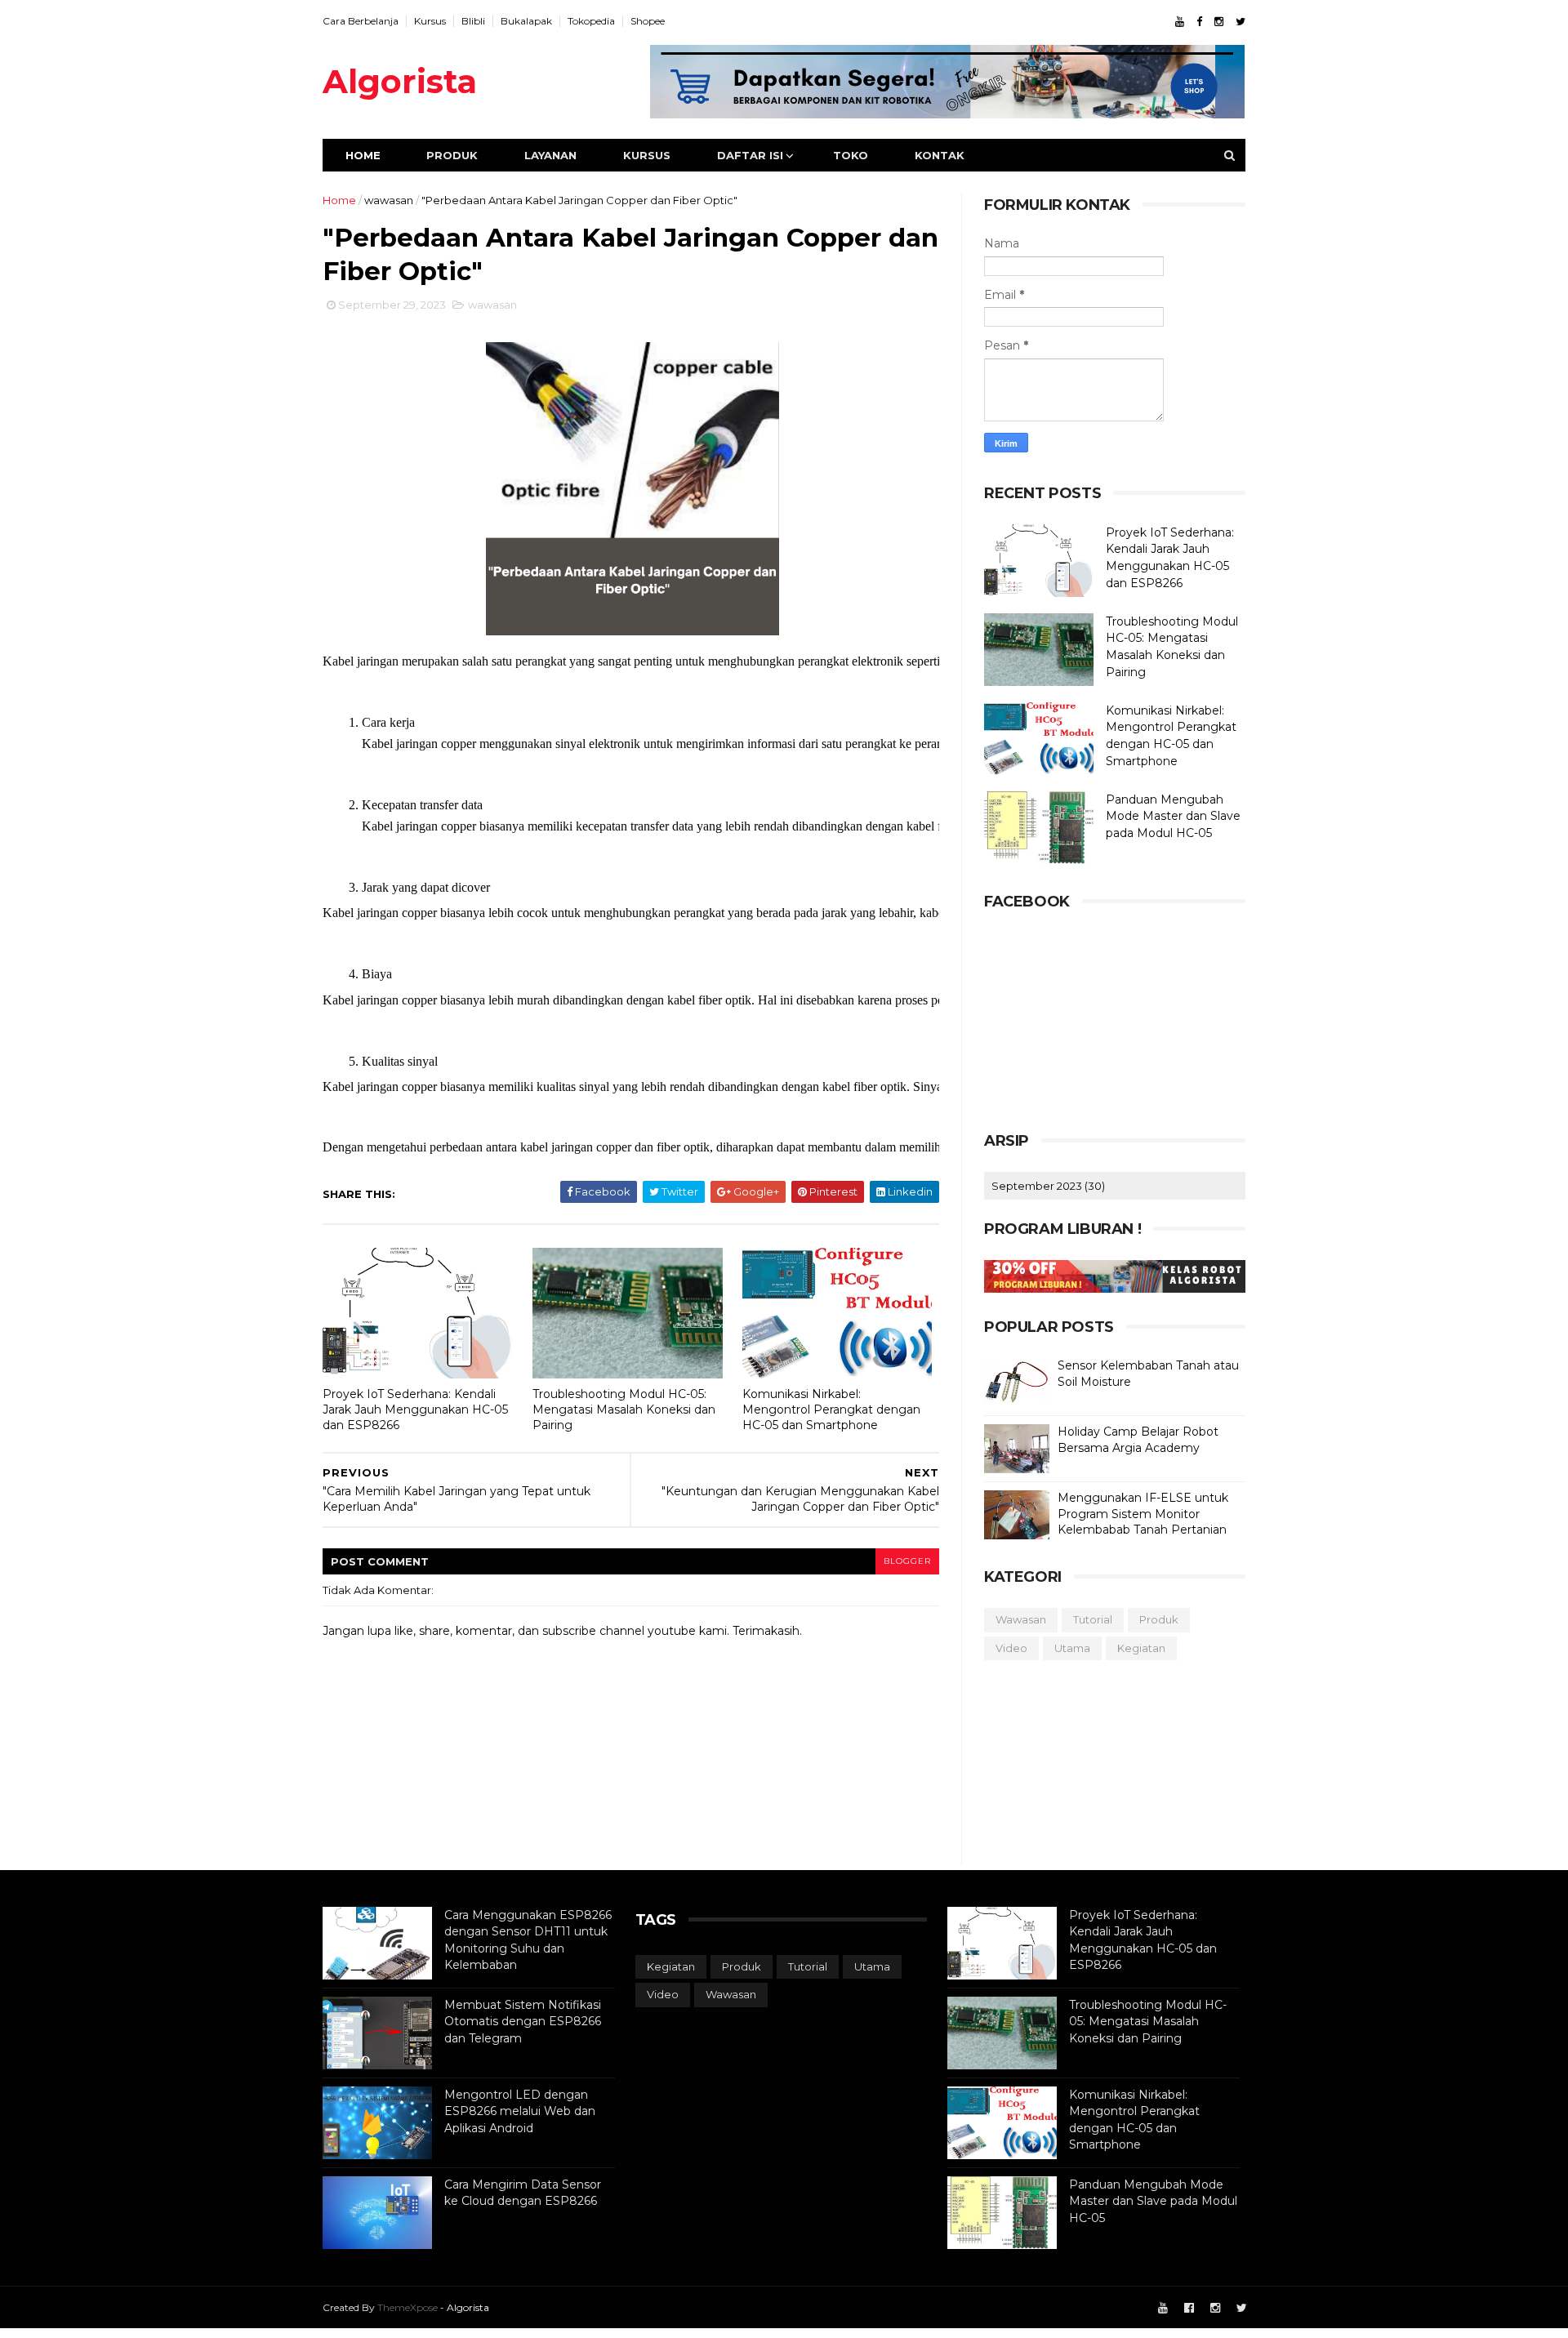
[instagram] (1219, 22)
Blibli (473, 21)
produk (1159, 1619)
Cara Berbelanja (361, 21)
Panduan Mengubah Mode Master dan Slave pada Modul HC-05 (1173, 816)
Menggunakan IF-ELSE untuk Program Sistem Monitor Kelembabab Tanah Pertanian (1143, 1514)
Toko (851, 155)
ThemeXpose (408, 2307)
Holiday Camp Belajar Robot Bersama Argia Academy (1138, 1440)
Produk (452, 155)
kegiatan (1141, 1648)
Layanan (550, 155)
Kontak (940, 155)
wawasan (389, 200)
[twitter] (1241, 22)
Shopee (648, 21)
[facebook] (1199, 22)
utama (1072, 1648)
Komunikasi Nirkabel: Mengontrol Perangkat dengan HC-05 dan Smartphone (831, 1409)
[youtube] (1180, 22)
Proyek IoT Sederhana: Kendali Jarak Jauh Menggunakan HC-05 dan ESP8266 (415, 1409)
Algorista (400, 81)
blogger (907, 1561)
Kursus (430, 21)
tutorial (1093, 1619)
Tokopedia (591, 21)
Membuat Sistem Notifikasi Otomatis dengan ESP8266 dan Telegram (523, 2022)
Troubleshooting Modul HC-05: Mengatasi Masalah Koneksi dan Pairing (624, 1409)
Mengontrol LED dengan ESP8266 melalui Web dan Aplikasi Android (520, 2111)
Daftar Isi (750, 155)
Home (363, 155)
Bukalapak (526, 21)
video (1011, 1648)
